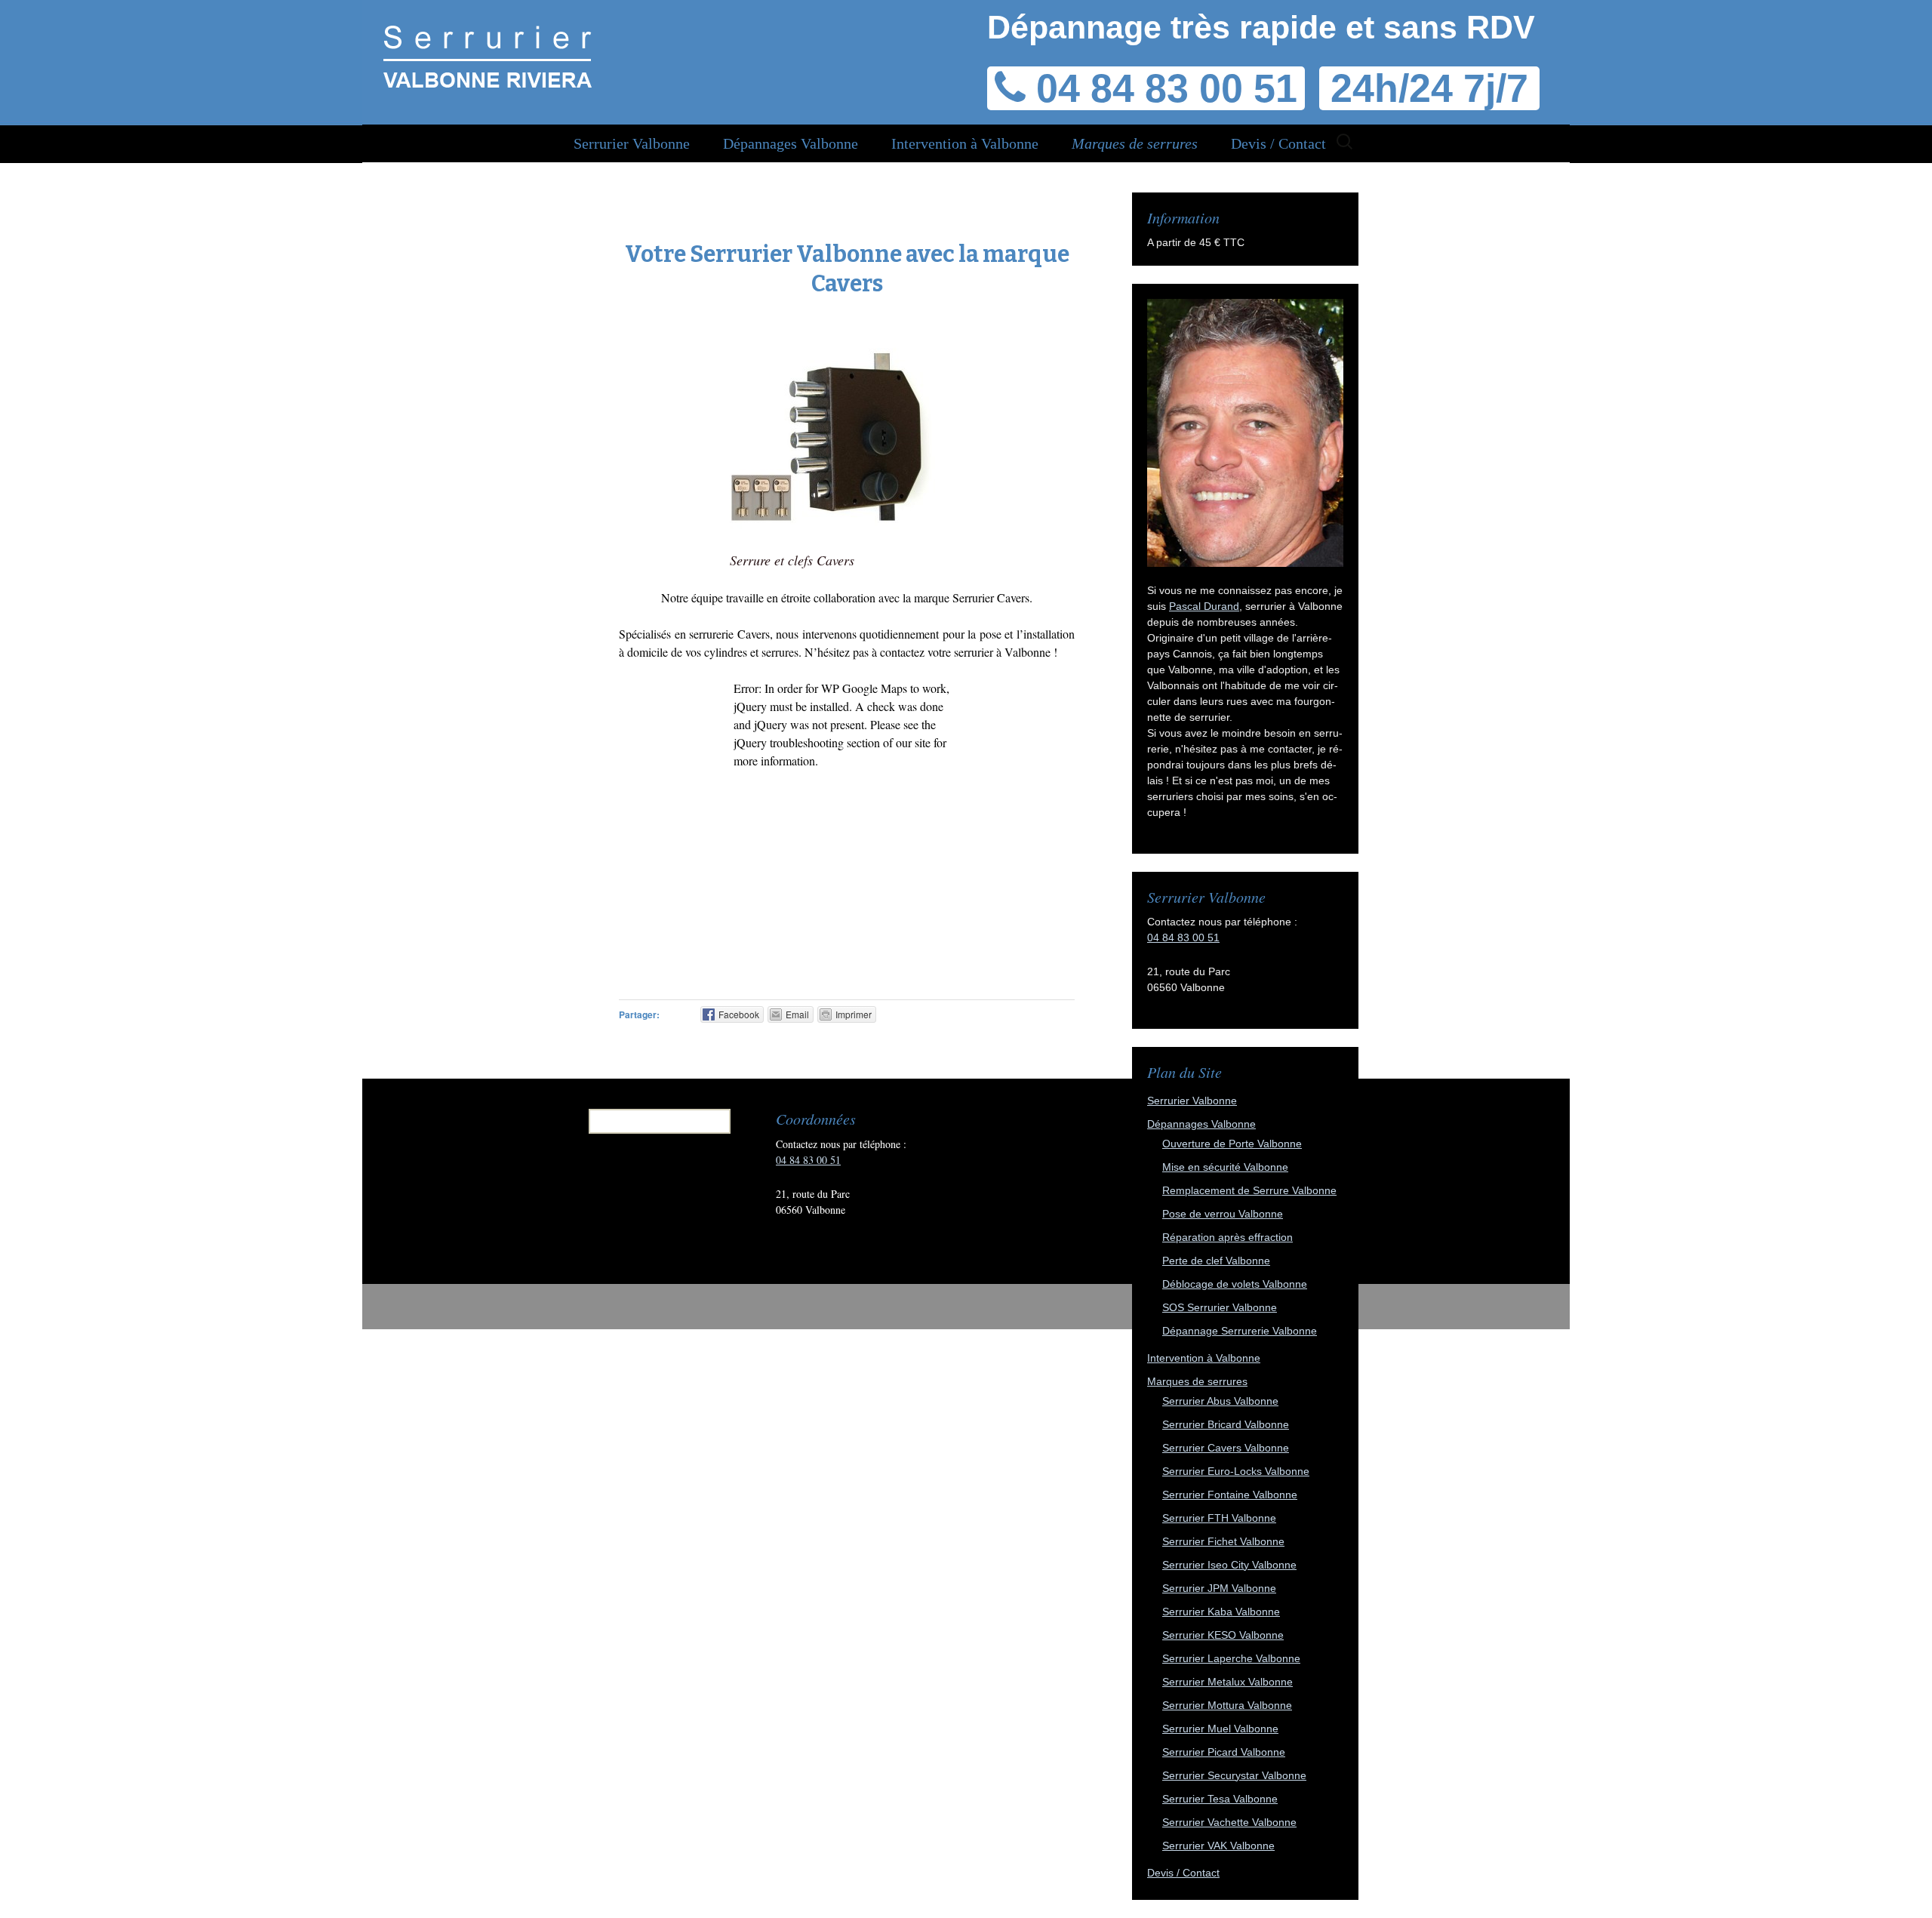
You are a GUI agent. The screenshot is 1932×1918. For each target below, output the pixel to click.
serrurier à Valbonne (1004, 652)
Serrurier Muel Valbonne (1220, 1729)
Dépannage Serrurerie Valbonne (1240, 1331)
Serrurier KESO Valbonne (1223, 1635)
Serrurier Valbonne (632, 143)
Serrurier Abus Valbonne (1220, 1401)
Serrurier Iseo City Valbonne (1229, 1565)
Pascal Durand (1204, 606)
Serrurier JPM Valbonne (1219, 1588)
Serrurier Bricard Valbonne (1226, 1424)
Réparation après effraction (1227, 1237)
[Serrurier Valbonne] (487, 60)
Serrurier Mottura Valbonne (1227, 1705)
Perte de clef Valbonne (1216, 1261)
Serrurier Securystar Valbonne (1234, 1775)
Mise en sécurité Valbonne (1225, 1167)
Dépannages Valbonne (791, 143)
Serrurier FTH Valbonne (1219, 1518)
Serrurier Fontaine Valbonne (1230, 1495)
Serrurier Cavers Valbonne (1226, 1448)
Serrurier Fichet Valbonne (1223, 1541)
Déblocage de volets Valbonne (1235, 1284)
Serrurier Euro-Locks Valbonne (1236, 1471)
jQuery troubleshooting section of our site (832, 742)
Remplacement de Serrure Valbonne (1249, 1190)
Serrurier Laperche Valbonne (1231, 1658)
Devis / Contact (1278, 143)
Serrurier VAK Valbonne (1218, 1846)
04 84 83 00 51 (1183, 937)
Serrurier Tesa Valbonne (1220, 1799)
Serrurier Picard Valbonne (1224, 1752)
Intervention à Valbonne (965, 143)
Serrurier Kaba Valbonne (1221, 1612)
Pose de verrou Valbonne (1223, 1214)
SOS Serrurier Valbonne (1220, 1307)
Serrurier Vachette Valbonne (1229, 1822)
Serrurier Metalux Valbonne (1227, 1682)
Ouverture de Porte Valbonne (1232, 1144)
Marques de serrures (1135, 143)
